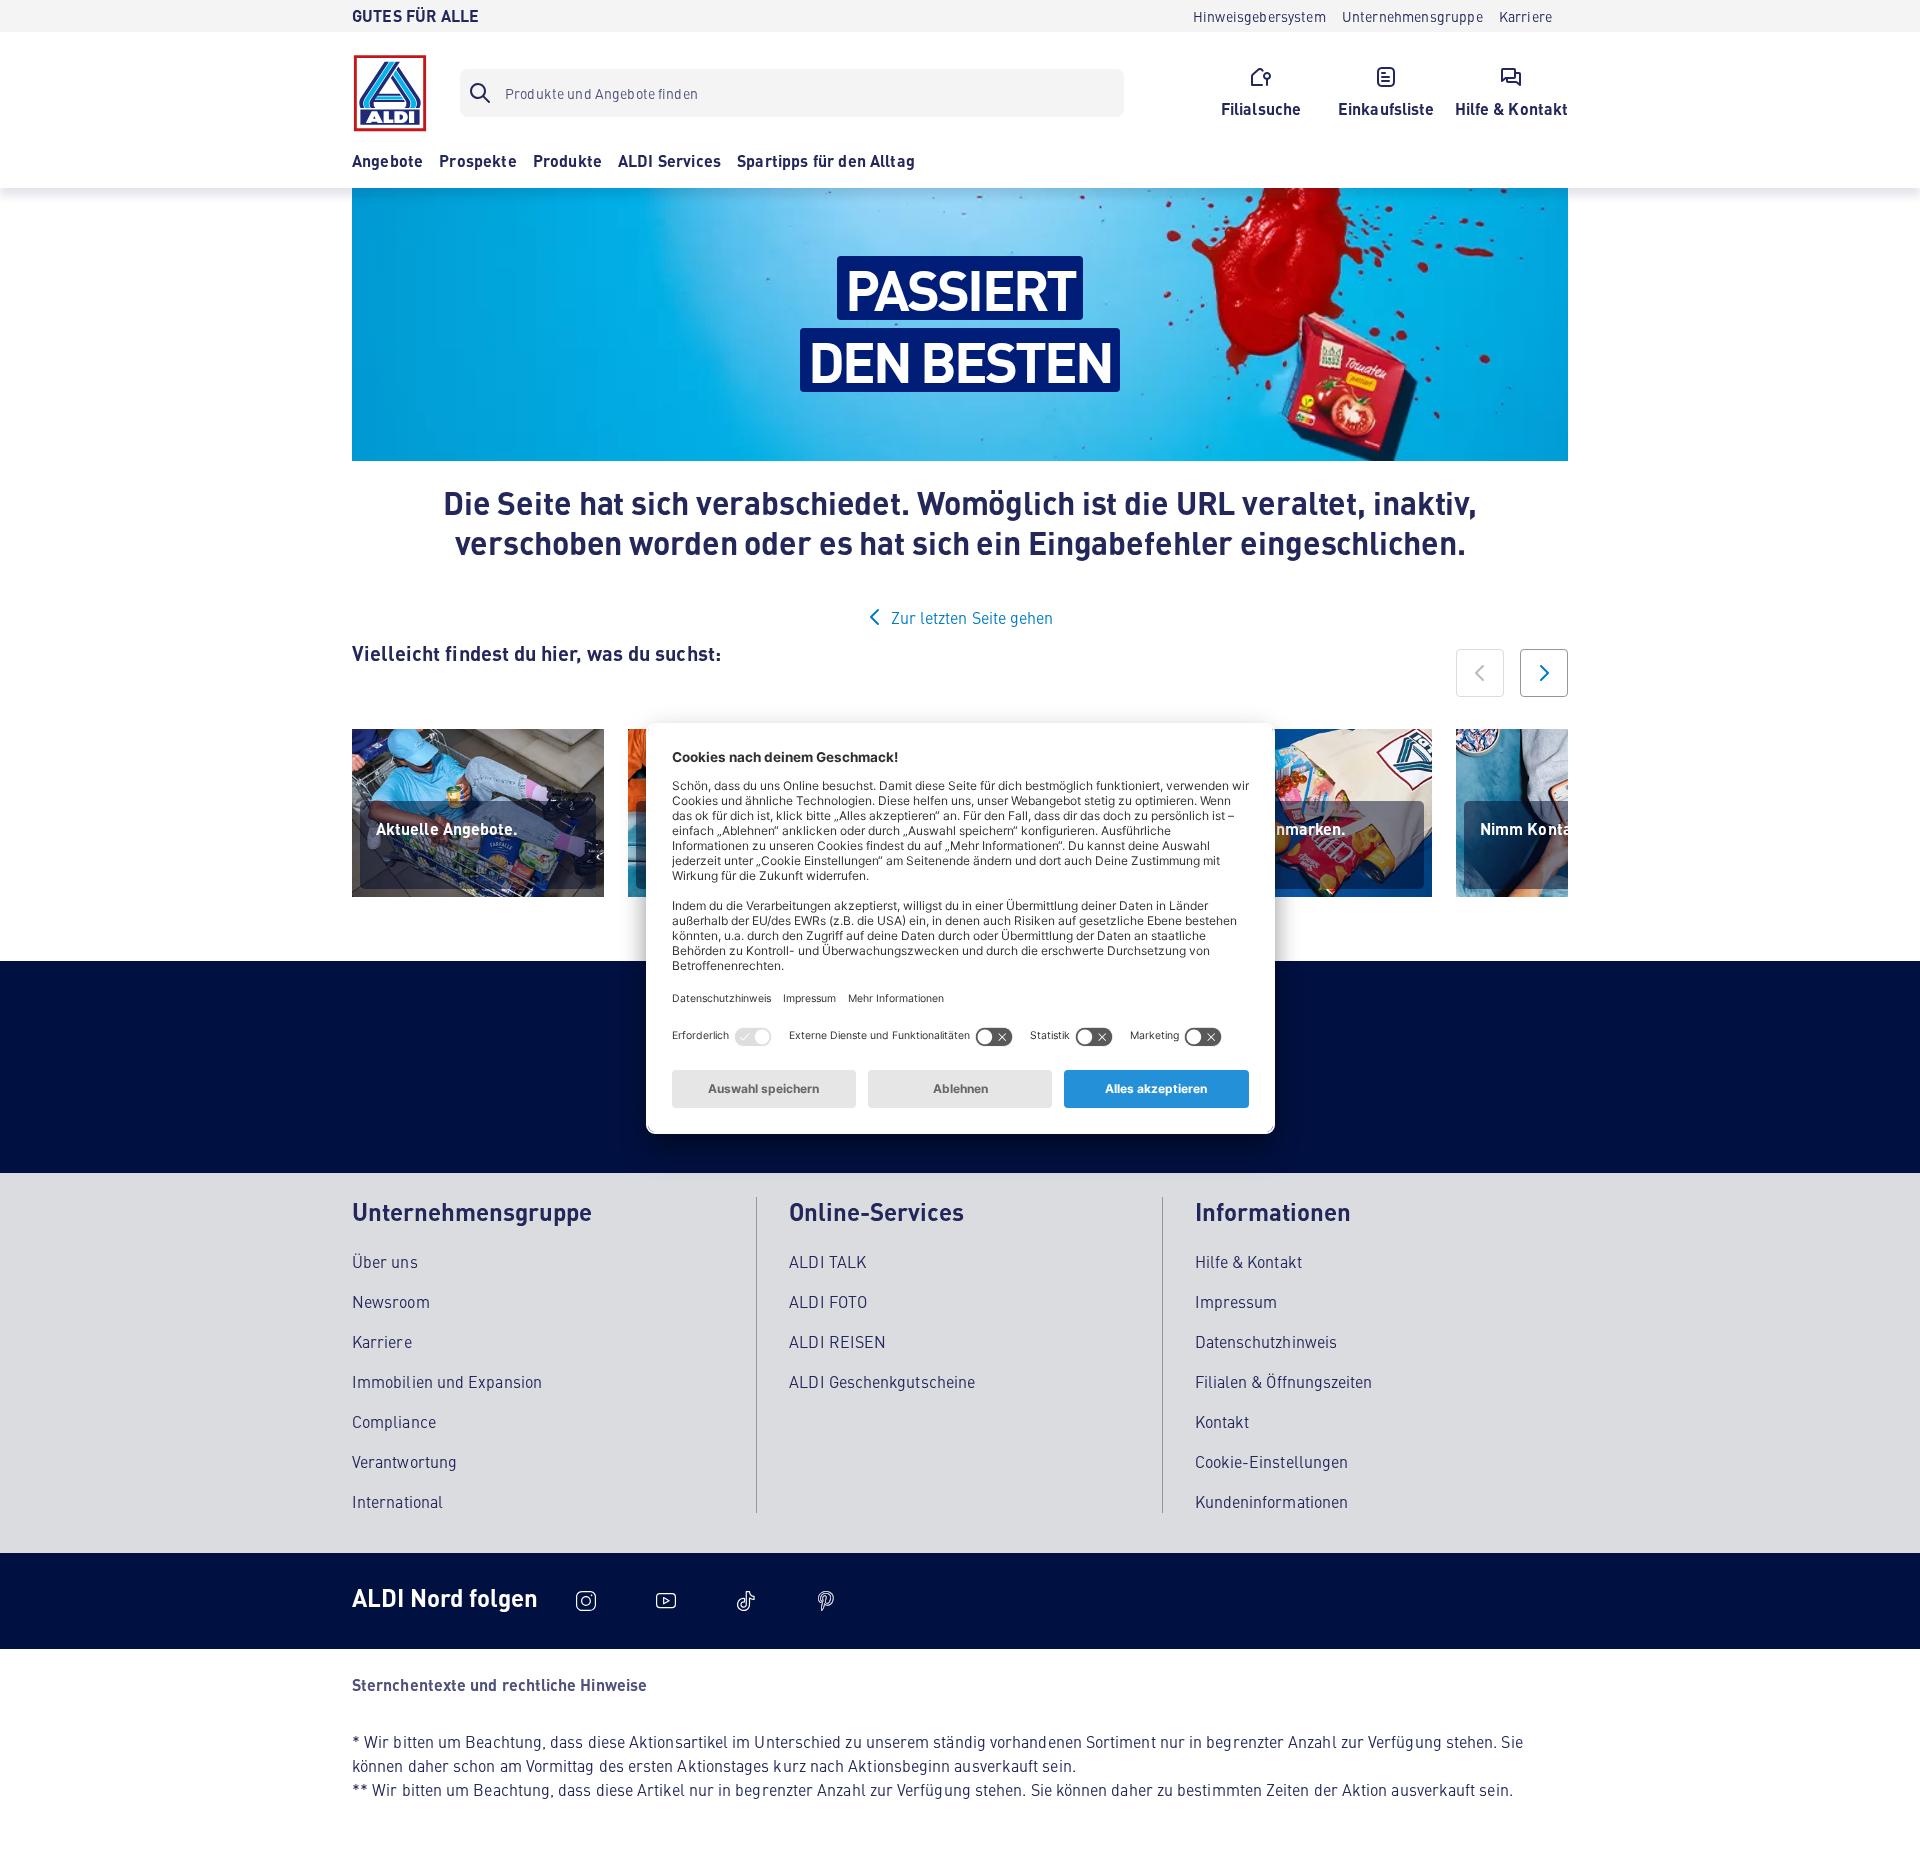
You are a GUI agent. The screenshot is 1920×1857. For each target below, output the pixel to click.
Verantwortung (404, 1461)
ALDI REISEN (837, 1341)
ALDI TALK (827, 1261)
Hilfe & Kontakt (1248, 1261)
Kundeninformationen (1272, 1501)
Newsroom (391, 1301)
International (397, 1501)
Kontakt (1222, 1421)
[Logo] (390, 93)
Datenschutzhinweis (1266, 1341)
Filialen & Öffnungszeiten (1284, 1381)
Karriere (382, 1341)
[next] (1544, 673)
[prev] (1480, 673)
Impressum (1236, 1301)
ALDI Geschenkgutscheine (882, 1381)
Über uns (385, 1261)
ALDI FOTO (828, 1301)
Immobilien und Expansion (447, 1381)
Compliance (394, 1421)
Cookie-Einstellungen (1272, 1461)
